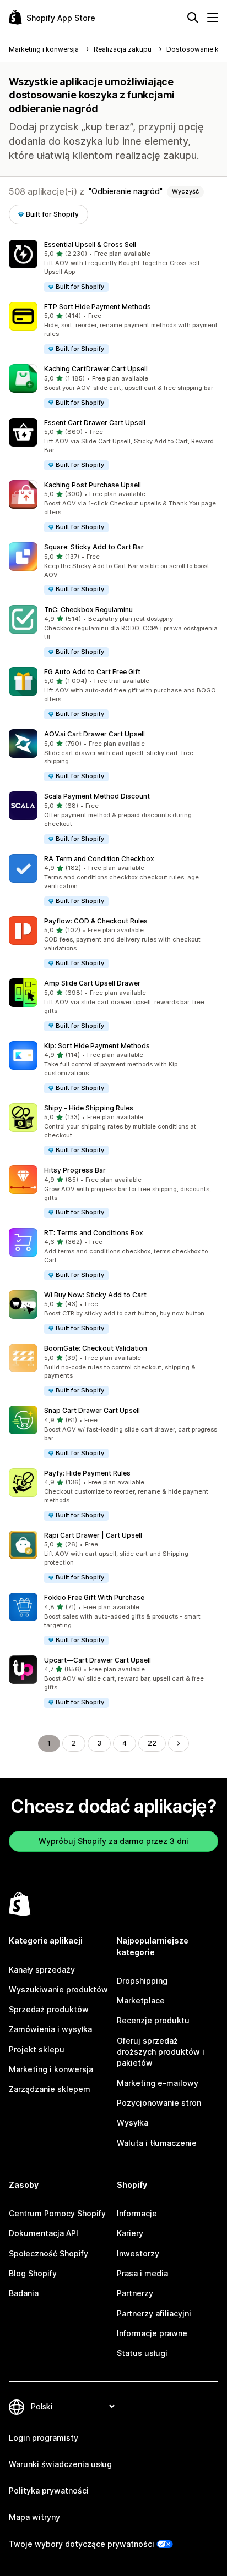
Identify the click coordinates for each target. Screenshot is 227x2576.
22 (152, 1743)
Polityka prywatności (49, 2490)
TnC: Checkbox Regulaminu (88, 610)
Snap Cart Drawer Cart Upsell (92, 1410)
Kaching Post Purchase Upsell (93, 485)
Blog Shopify (33, 2273)
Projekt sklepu (37, 2049)
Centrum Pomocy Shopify (57, 2213)
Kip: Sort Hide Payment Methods (97, 1046)
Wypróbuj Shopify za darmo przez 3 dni (113, 1841)
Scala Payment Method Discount (97, 796)
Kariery (130, 2233)
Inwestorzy (138, 2253)
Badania (24, 2293)
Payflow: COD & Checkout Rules (96, 921)
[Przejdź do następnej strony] (179, 1743)
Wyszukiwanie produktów (58, 1989)
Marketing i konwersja (51, 2069)
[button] (113, 266)
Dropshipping (142, 1981)
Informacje (137, 2213)
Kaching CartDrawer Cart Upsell (96, 369)
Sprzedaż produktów (49, 2009)
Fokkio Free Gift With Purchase (94, 1597)
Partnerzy (135, 2293)
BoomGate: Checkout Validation (96, 1348)
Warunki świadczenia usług (60, 2464)
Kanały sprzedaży (42, 1970)
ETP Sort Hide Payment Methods (98, 307)
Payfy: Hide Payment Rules (87, 1473)
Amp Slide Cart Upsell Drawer (92, 983)
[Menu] (213, 18)
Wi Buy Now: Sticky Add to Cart (95, 1295)
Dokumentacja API (44, 2233)
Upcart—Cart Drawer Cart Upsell (98, 1660)
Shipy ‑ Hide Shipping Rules (89, 1108)
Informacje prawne (152, 2333)
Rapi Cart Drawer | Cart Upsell (93, 1535)
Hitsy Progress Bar (75, 1170)
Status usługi (142, 2353)
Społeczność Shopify (48, 2253)
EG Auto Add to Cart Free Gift (92, 672)
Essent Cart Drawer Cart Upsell (95, 423)
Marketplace (141, 2000)
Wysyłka (133, 2123)
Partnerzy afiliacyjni (154, 2313)
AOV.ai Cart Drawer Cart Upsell (94, 734)
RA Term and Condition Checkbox (99, 859)
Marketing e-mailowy (158, 2083)
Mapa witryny (34, 2517)
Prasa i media (142, 2273)
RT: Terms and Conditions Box (94, 1233)
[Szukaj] (193, 18)
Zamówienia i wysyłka (50, 2029)
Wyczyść (185, 191)
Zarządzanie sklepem (50, 2089)
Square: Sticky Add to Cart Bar (94, 547)
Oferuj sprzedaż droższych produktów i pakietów (161, 2052)
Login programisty (44, 2438)
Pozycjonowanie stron (159, 2103)
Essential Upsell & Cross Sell (90, 244)
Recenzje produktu (153, 2020)
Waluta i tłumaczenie (157, 2143)
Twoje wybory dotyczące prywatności (82, 2544)
